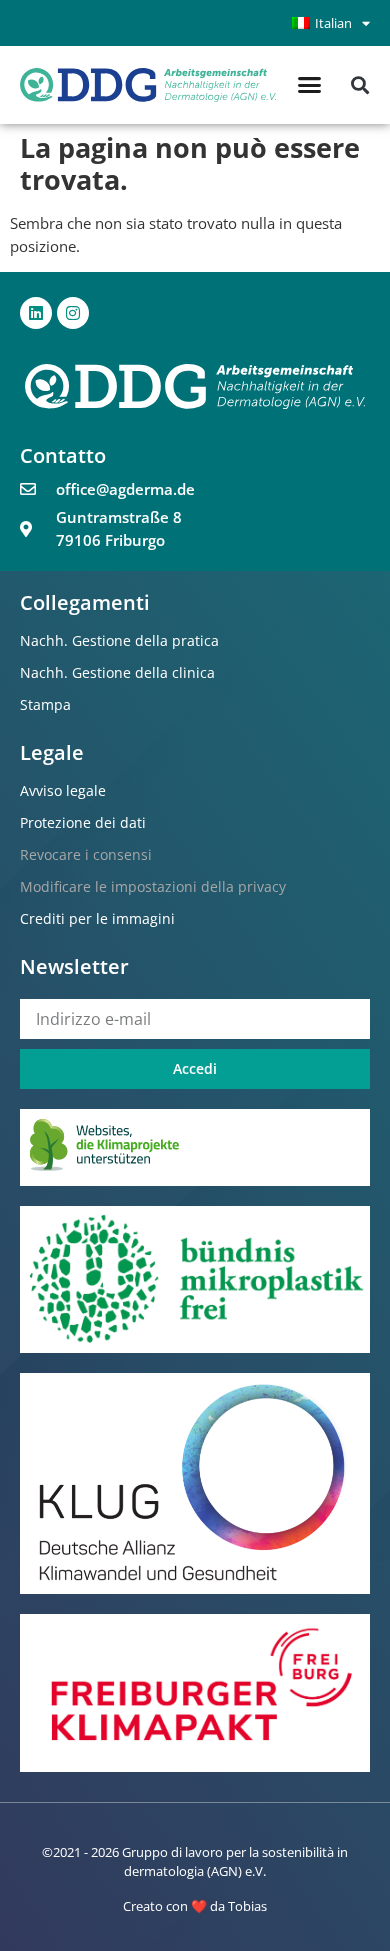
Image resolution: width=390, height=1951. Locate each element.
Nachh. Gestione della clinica (117, 672)
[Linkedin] (36, 313)
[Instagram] (73, 313)
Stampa (45, 704)
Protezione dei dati (83, 822)
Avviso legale (63, 790)
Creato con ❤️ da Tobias (195, 1906)
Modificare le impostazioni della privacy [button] (153, 886)
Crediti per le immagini (97, 918)
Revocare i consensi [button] (86, 854)
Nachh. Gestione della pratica (119, 640)
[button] (310, 85)
